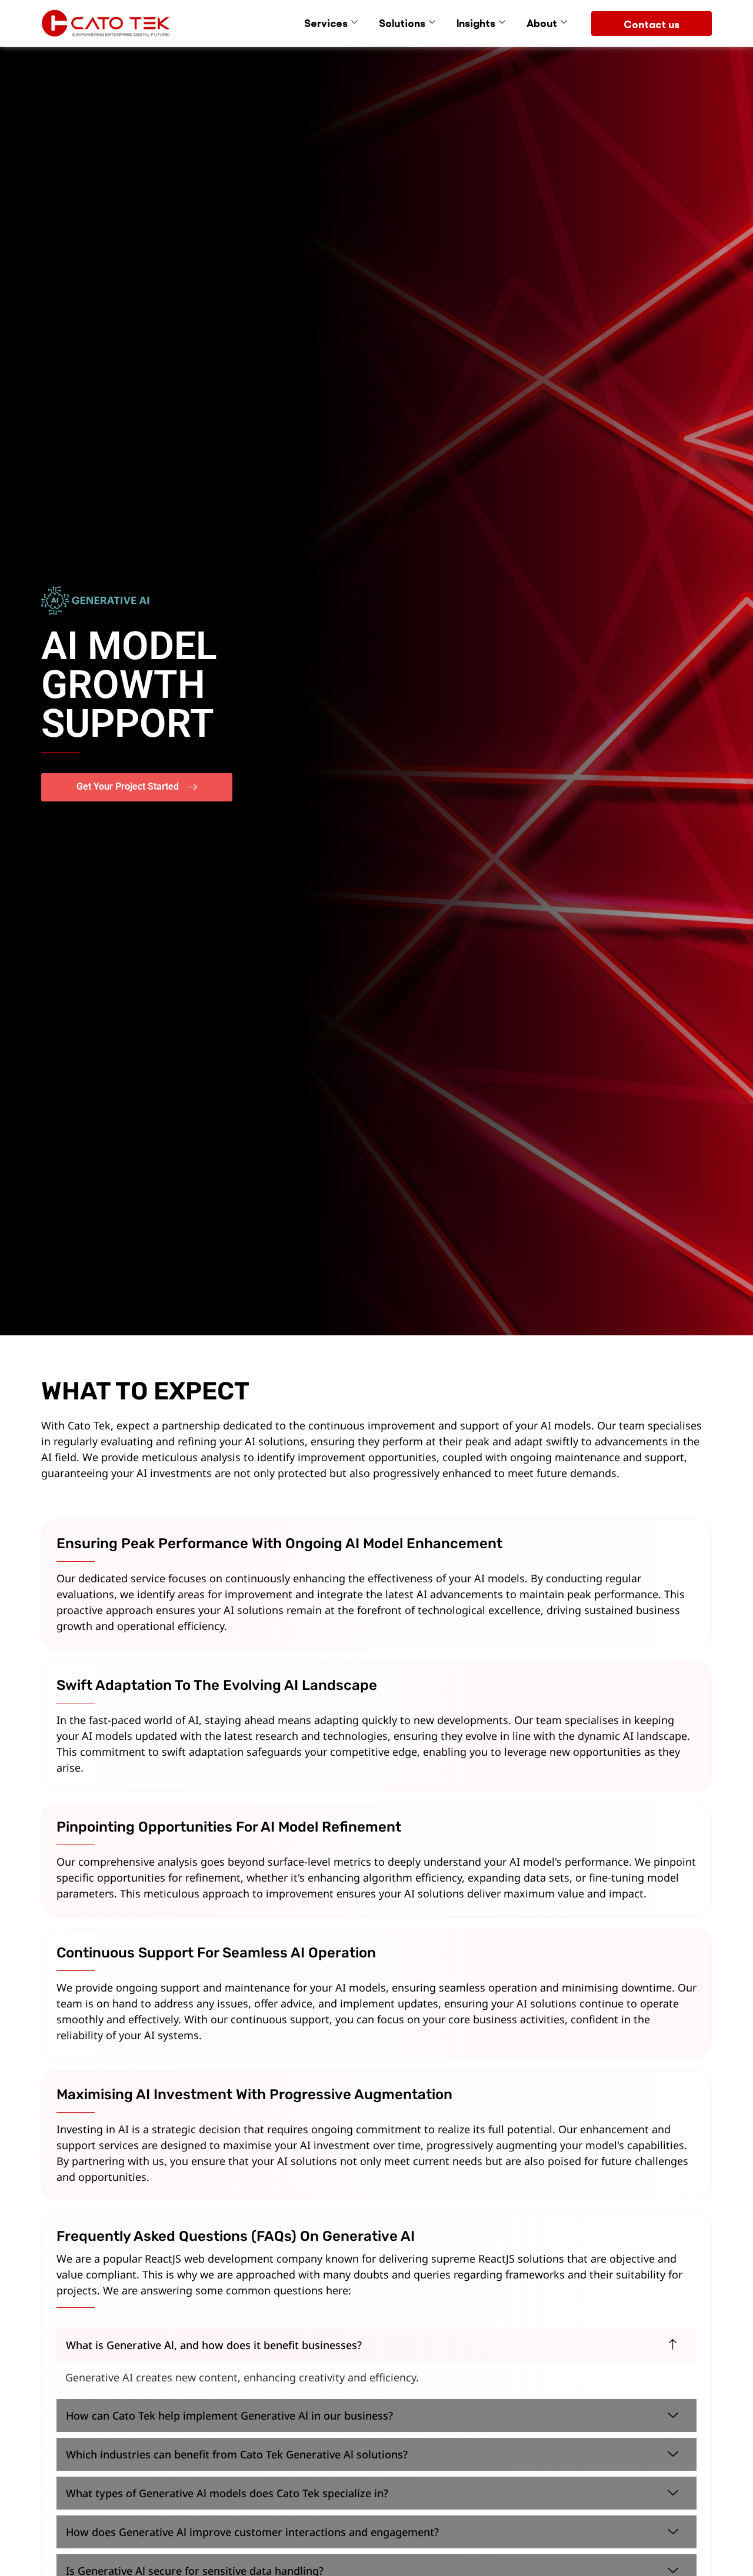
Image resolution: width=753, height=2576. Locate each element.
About (542, 22)
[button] (376, 2345)
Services (326, 22)
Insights (476, 22)
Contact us (652, 24)
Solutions (402, 22)
